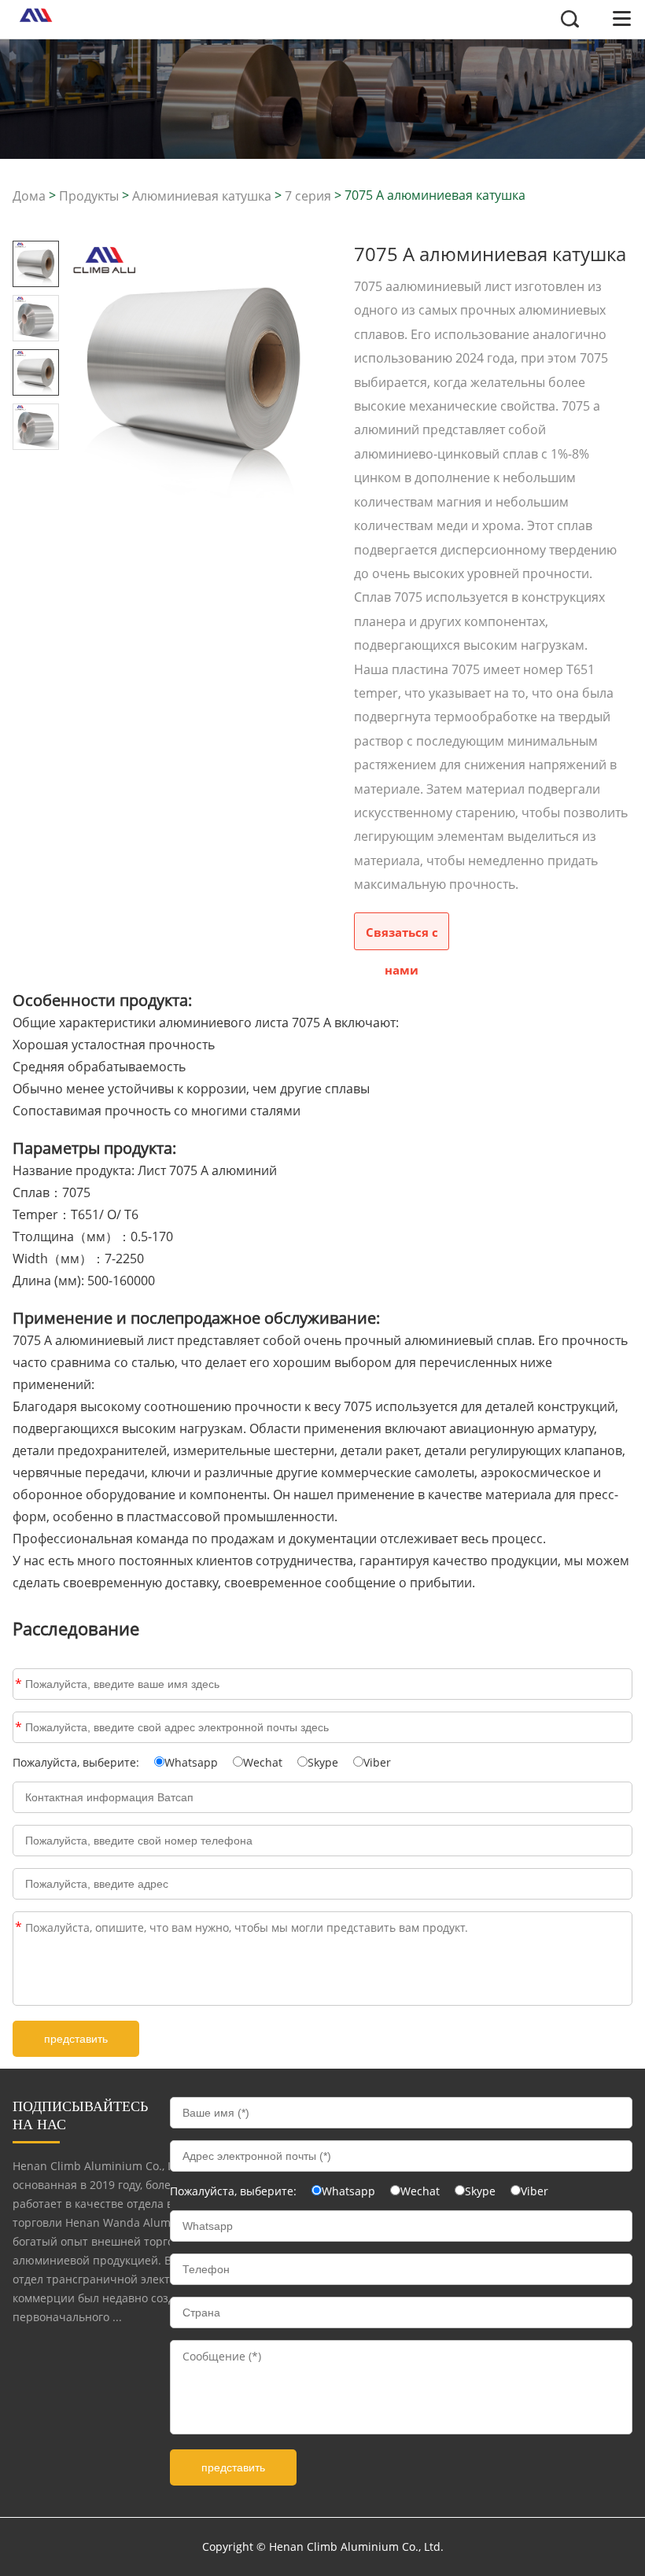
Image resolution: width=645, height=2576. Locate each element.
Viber (377, 1762)
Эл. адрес (18, 1727)
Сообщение (18, 1927)
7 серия (308, 196)
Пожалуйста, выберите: (77, 1762)
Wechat (263, 1762)
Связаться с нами (402, 937)
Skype (323, 1762)
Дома (29, 196)
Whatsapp (191, 1762)
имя (18, 1684)
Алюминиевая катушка (202, 196)
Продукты (89, 196)
